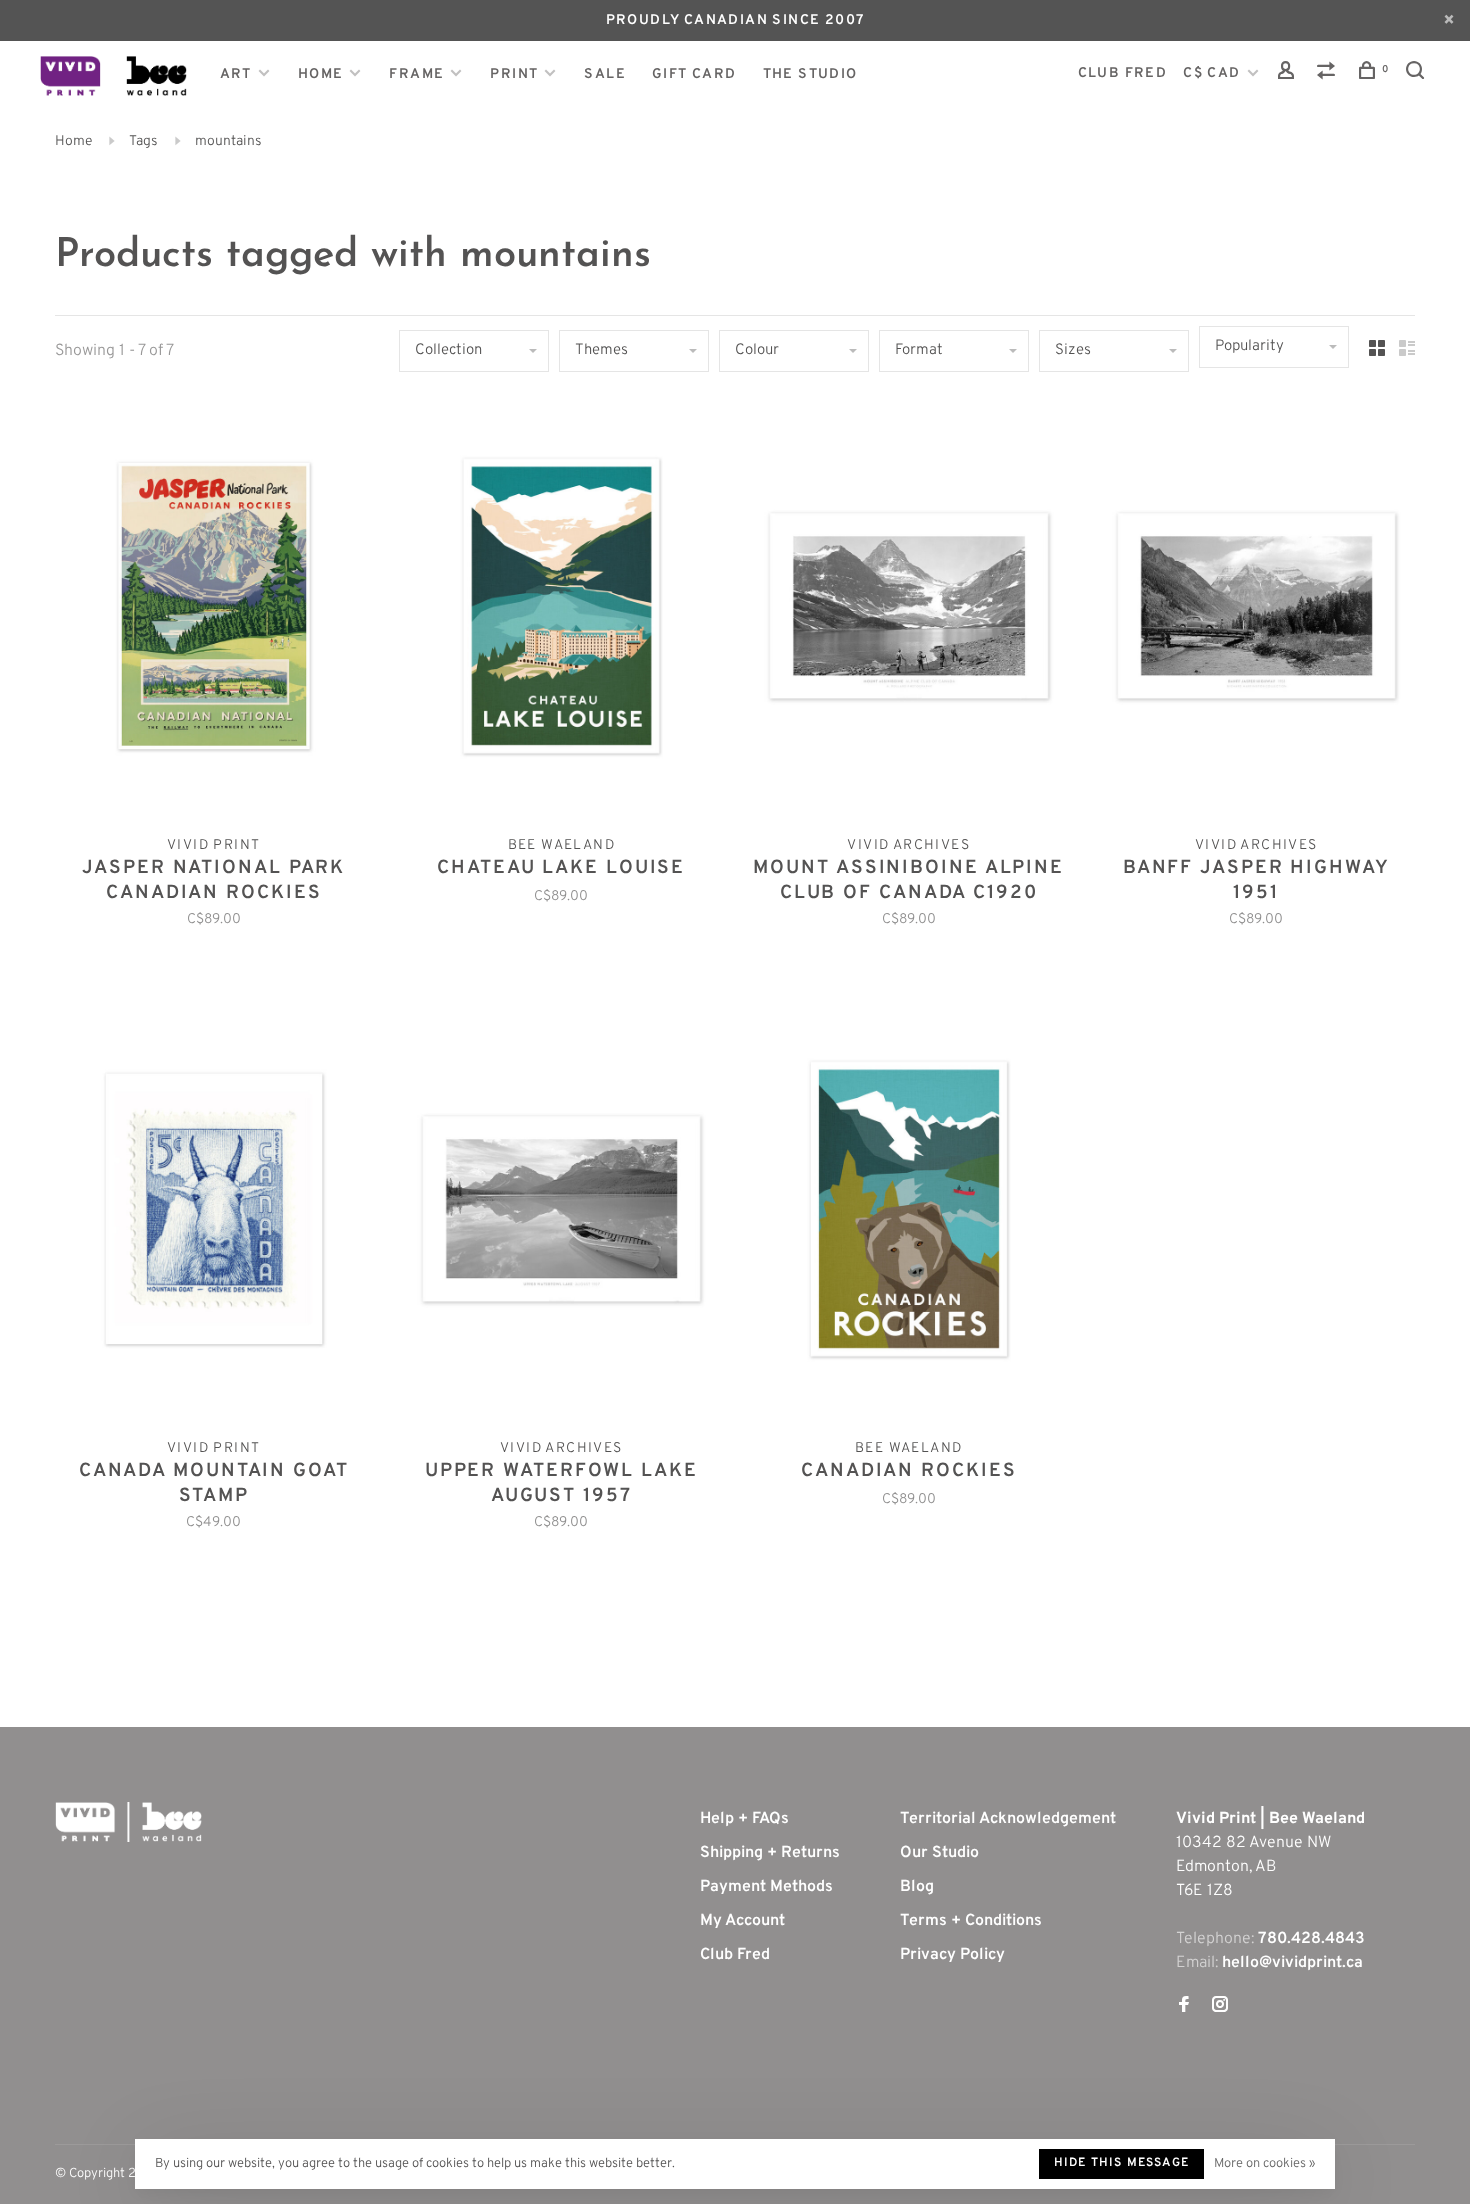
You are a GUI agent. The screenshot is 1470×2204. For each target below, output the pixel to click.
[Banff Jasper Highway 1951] (1257, 610)
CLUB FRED (1123, 73)
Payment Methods (766, 1887)
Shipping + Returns (770, 1853)
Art (236, 74)
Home (321, 74)
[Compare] (1329, 74)
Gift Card (694, 74)
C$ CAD (1214, 73)
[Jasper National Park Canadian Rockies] (214, 610)
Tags (143, 141)
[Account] (1289, 74)
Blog (917, 1887)
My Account (742, 1921)
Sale (605, 74)
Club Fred (735, 1955)
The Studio (810, 74)
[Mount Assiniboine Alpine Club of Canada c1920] (909, 610)
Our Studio (939, 1853)
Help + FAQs (744, 1819)
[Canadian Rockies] (909, 1213)
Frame (416, 74)
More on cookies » (1264, 2164)
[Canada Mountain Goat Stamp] (214, 1213)
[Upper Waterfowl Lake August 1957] (562, 1213)
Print (514, 74)
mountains (228, 141)
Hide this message (1121, 2163)
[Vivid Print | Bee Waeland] (128, 1822)
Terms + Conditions (971, 1921)
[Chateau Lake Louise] (562, 610)
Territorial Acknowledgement (1008, 1819)
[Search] (1418, 74)
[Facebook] (1184, 2007)
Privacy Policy (952, 1955)
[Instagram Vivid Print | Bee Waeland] (1220, 2007)
